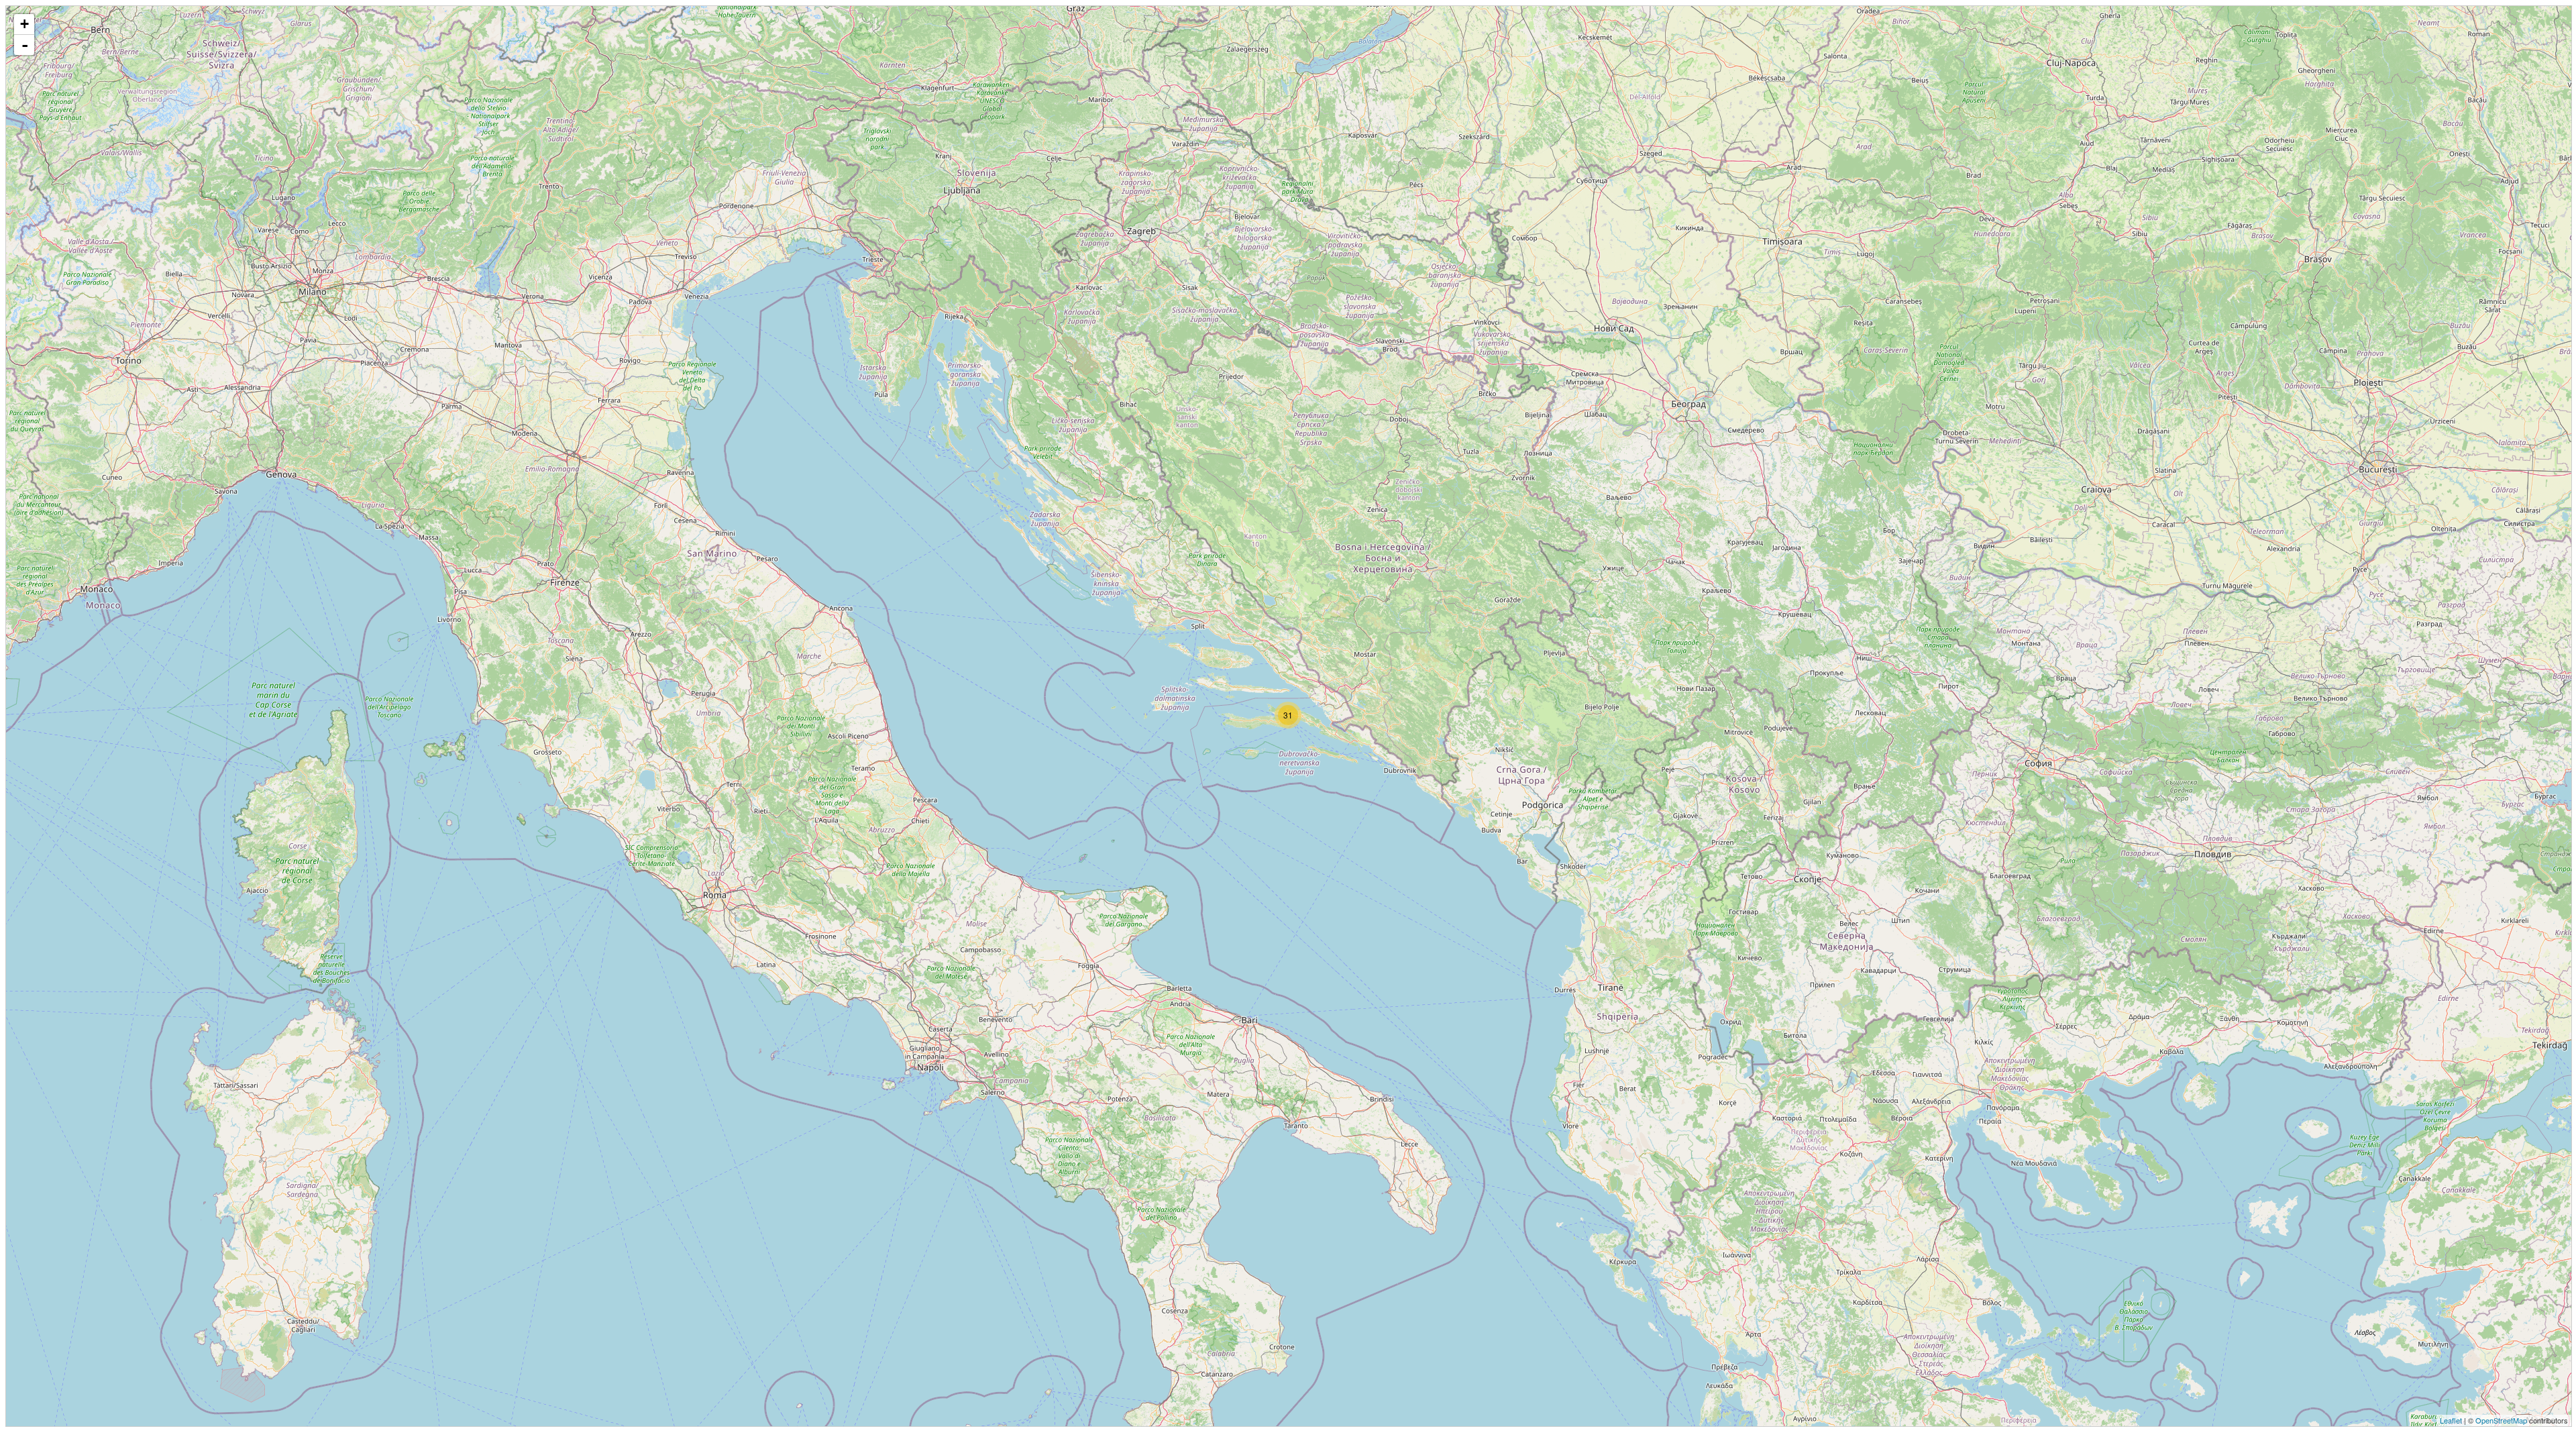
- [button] (25, 45)
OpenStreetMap (2501, 1420)
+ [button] (24, 24)
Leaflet (2451, 1420)
